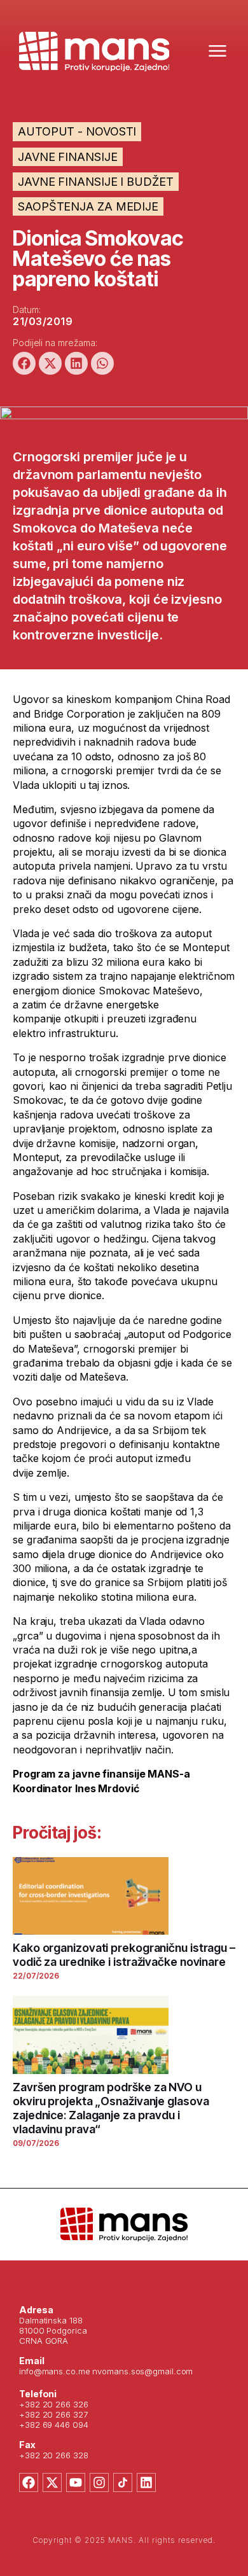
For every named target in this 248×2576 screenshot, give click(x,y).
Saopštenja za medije (88, 206)
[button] (24, 363)
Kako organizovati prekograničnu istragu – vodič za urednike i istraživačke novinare (124, 1955)
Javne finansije (68, 157)
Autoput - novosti (77, 131)
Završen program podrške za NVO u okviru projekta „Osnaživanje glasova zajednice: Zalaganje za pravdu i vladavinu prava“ (111, 2108)
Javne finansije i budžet (96, 182)
